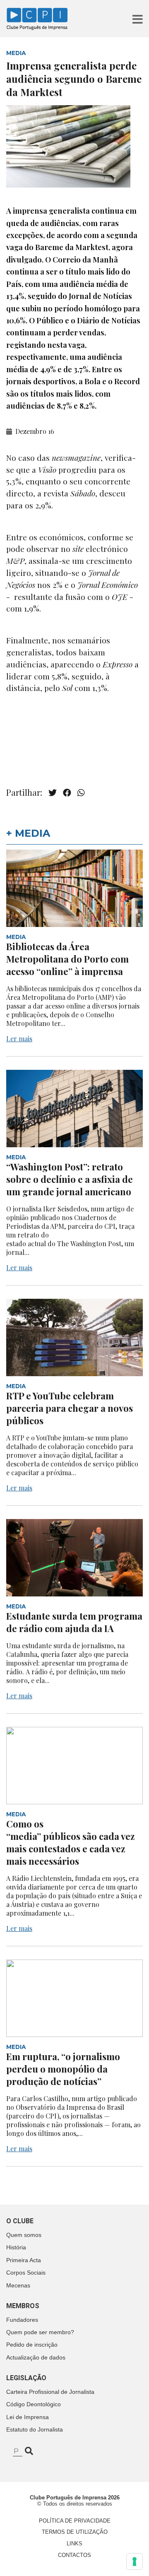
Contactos (74, 2555)
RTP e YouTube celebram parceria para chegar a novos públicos (70, 1408)
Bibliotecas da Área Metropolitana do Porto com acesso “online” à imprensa (67, 959)
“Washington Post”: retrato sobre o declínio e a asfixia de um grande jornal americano (70, 1179)
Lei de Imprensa (28, 2417)
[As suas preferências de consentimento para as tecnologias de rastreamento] (135, 2562)
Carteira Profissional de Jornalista (50, 2392)
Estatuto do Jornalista (35, 2429)
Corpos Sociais (26, 2273)
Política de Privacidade (75, 2521)
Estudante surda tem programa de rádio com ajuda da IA (74, 1622)
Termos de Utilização (75, 2532)
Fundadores (22, 2320)
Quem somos (24, 2235)
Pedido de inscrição (32, 2345)
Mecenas (18, 2285)
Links (74, 2543)
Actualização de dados (36, 2357)
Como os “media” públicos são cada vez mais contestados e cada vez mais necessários (71, 1842)
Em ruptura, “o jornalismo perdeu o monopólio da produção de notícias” (63, 2069)
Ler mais (19, 1039)
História (16, 2247)
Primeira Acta (24, 2260)
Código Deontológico (34, 2404)
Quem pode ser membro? (40, 2332)
